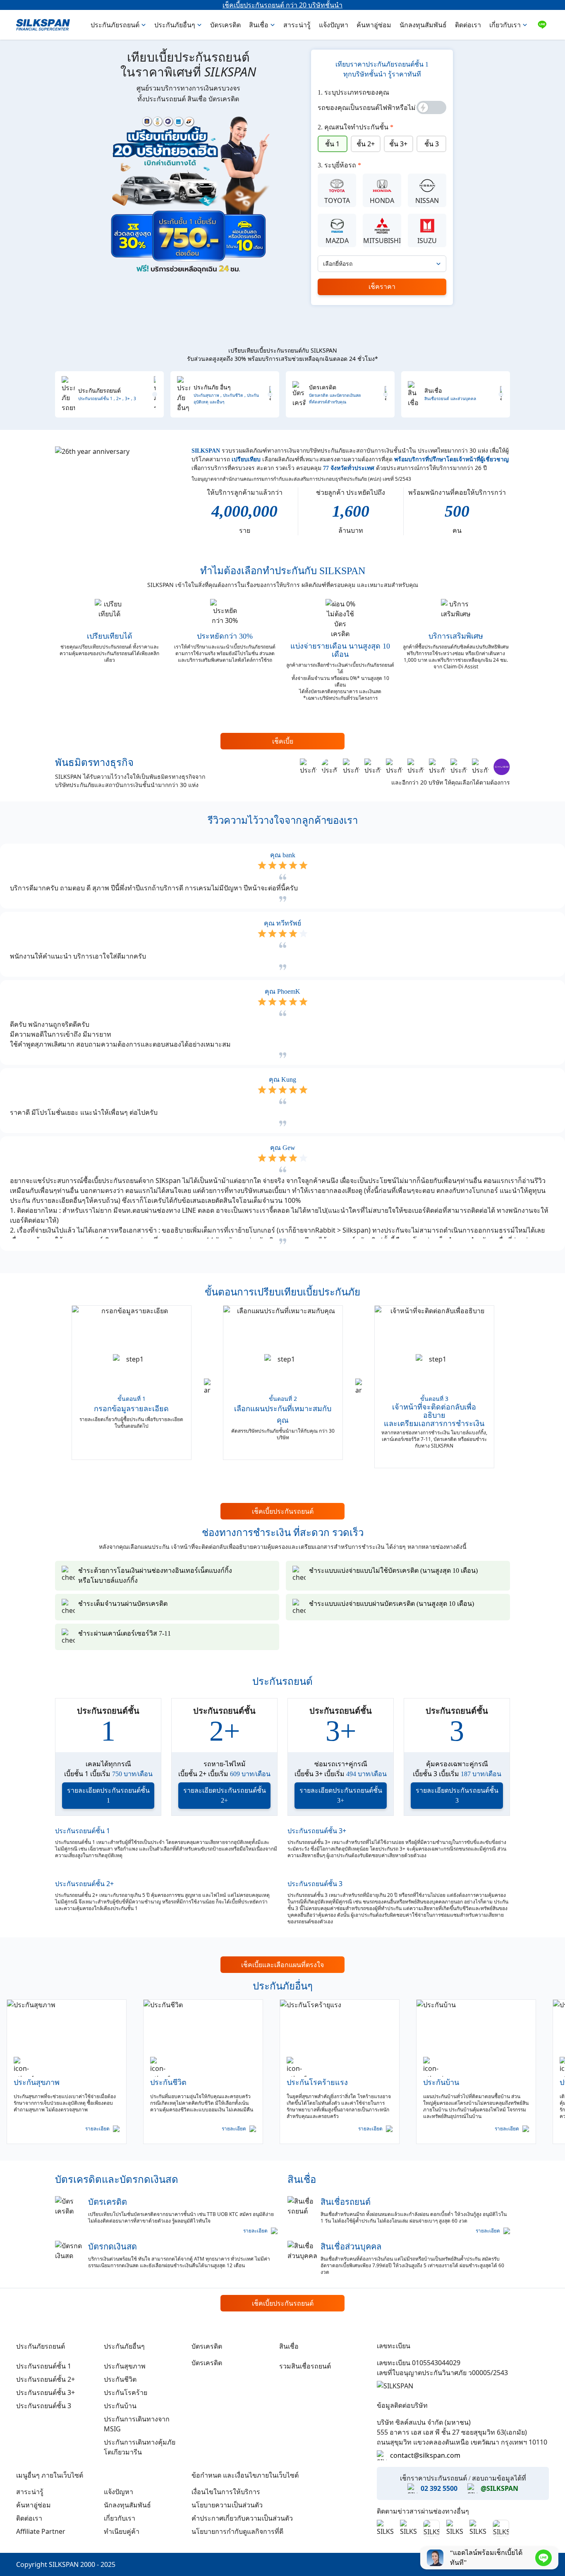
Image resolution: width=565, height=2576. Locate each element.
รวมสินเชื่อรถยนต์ (305, 2366)
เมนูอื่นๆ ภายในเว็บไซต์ (50, 2475)
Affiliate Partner (41, 2531)
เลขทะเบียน (394, 2346)
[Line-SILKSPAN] (542, 25)
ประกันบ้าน (120, 2406)
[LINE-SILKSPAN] (543, 2558)
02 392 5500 (439, 2488)
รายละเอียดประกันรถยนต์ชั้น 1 (108, 1795)
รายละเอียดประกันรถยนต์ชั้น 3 (457, 1795)
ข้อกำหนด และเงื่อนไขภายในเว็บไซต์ (245, 2475)
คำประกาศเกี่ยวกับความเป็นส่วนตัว (242, 2518)
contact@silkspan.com (425, 2455)
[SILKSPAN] (43, 25)
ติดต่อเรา (468, 25)
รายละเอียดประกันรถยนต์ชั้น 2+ (225, 1795)
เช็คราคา (382, 287)
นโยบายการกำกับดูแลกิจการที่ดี (237, 2531)
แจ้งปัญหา (334, 25)
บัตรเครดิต (225, 25)
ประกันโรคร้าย (126, 2392)
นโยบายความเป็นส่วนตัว (227, 2505)
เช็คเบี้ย (283, 741)
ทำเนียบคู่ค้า (122, 2531)
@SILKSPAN (499, 2488)
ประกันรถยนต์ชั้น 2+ (84, 1884)
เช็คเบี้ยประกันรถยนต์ (283, 1511)
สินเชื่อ (259, 25)
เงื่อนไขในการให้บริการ (226, 2492)
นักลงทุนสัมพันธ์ (423, 25)
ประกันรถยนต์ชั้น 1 (83, 1831)
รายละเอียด (97, 2129)
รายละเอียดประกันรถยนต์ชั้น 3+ (341, 1795)
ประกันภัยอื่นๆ (175, 25)
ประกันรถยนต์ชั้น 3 (315, 1884)
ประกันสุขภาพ (125, 2366)
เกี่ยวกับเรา (505, 25)
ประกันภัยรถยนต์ (115, 25)
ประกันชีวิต (120, 2379)
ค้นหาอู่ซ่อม (374, 25)
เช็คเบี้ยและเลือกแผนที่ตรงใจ (282, 1965)
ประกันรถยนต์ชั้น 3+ (317, 1831)
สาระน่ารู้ (297, 25)
